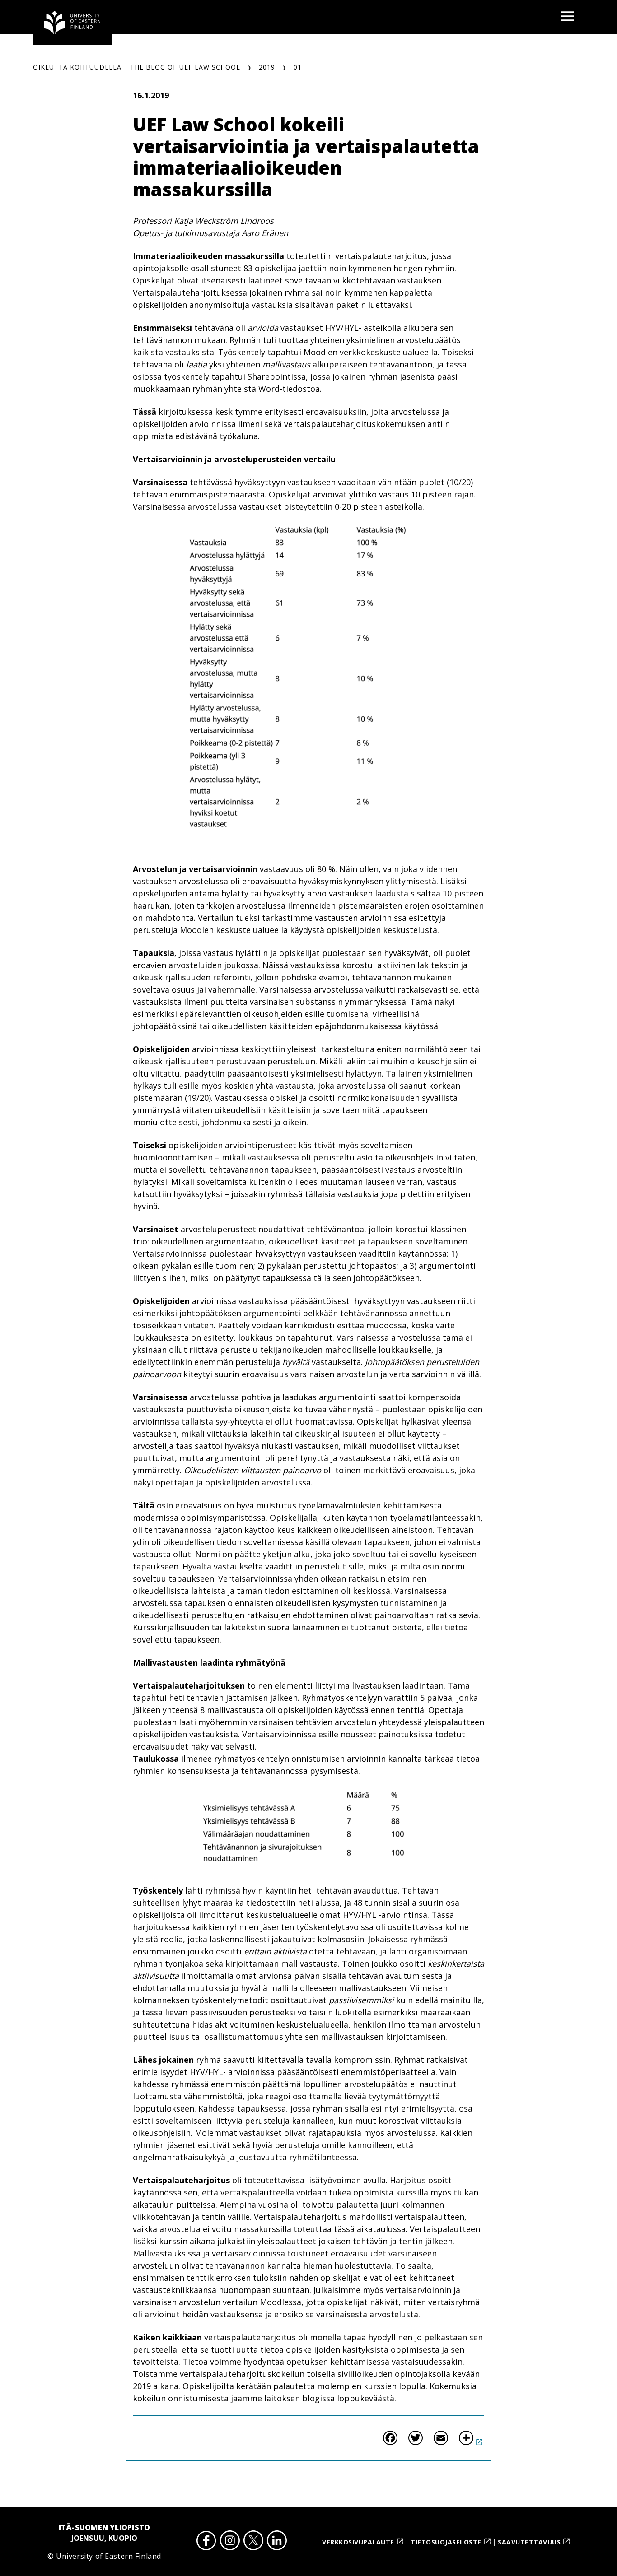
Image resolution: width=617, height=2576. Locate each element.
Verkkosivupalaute (358, 2542)
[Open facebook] (206, 2542)
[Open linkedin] (277, 2542)
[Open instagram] (230, 2542)
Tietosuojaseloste (446, 2542)
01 (298, 67)
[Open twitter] (253, 2542)
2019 (267, 67)
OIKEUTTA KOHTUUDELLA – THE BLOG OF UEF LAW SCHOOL (137, 67)
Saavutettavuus (529, 2542)
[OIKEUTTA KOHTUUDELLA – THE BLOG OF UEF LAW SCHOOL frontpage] (72, 23)
